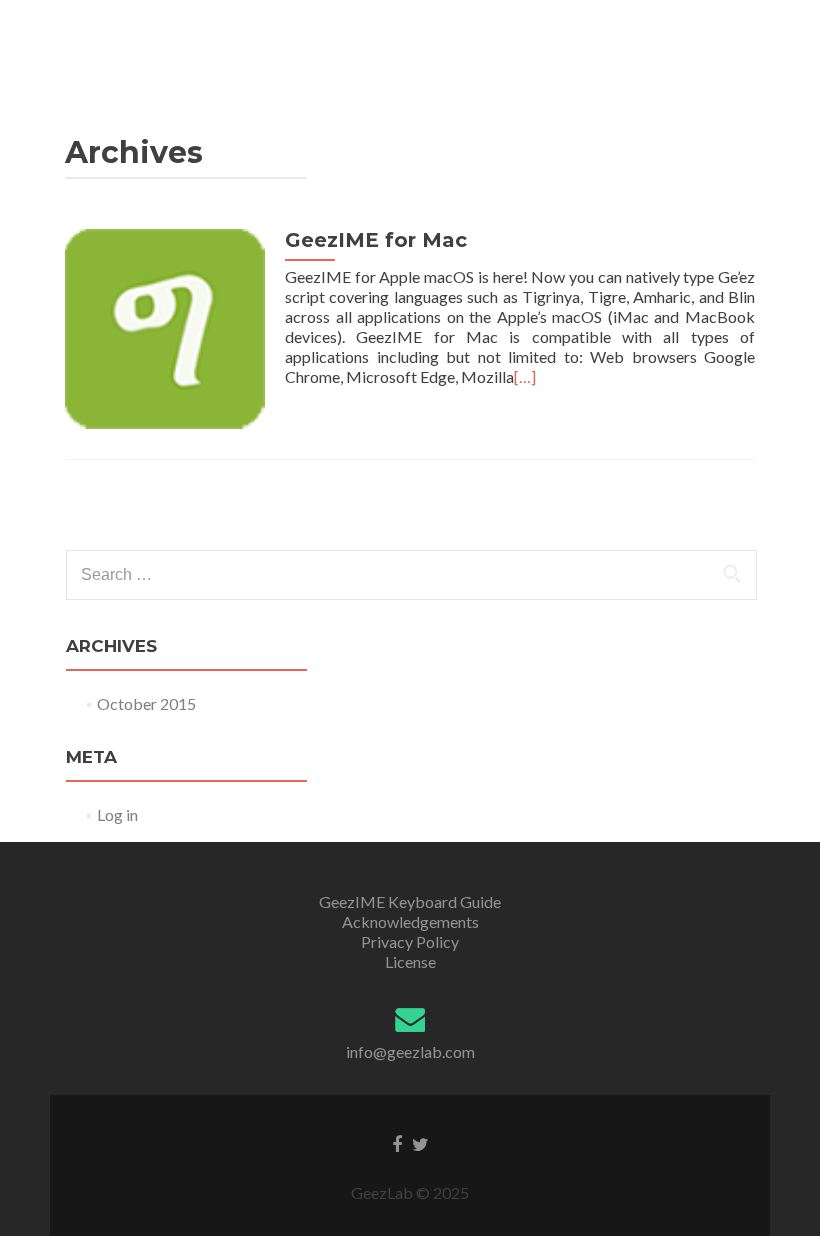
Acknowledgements (410, 921)
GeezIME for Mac (376, 240)
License (410, 961)
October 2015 (146, 703)
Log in (117, 814)
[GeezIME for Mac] (165, 326)
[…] (525, 376)
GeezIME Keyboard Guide (410, 901)
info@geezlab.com (410, 1051)
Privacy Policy (410, 941)
